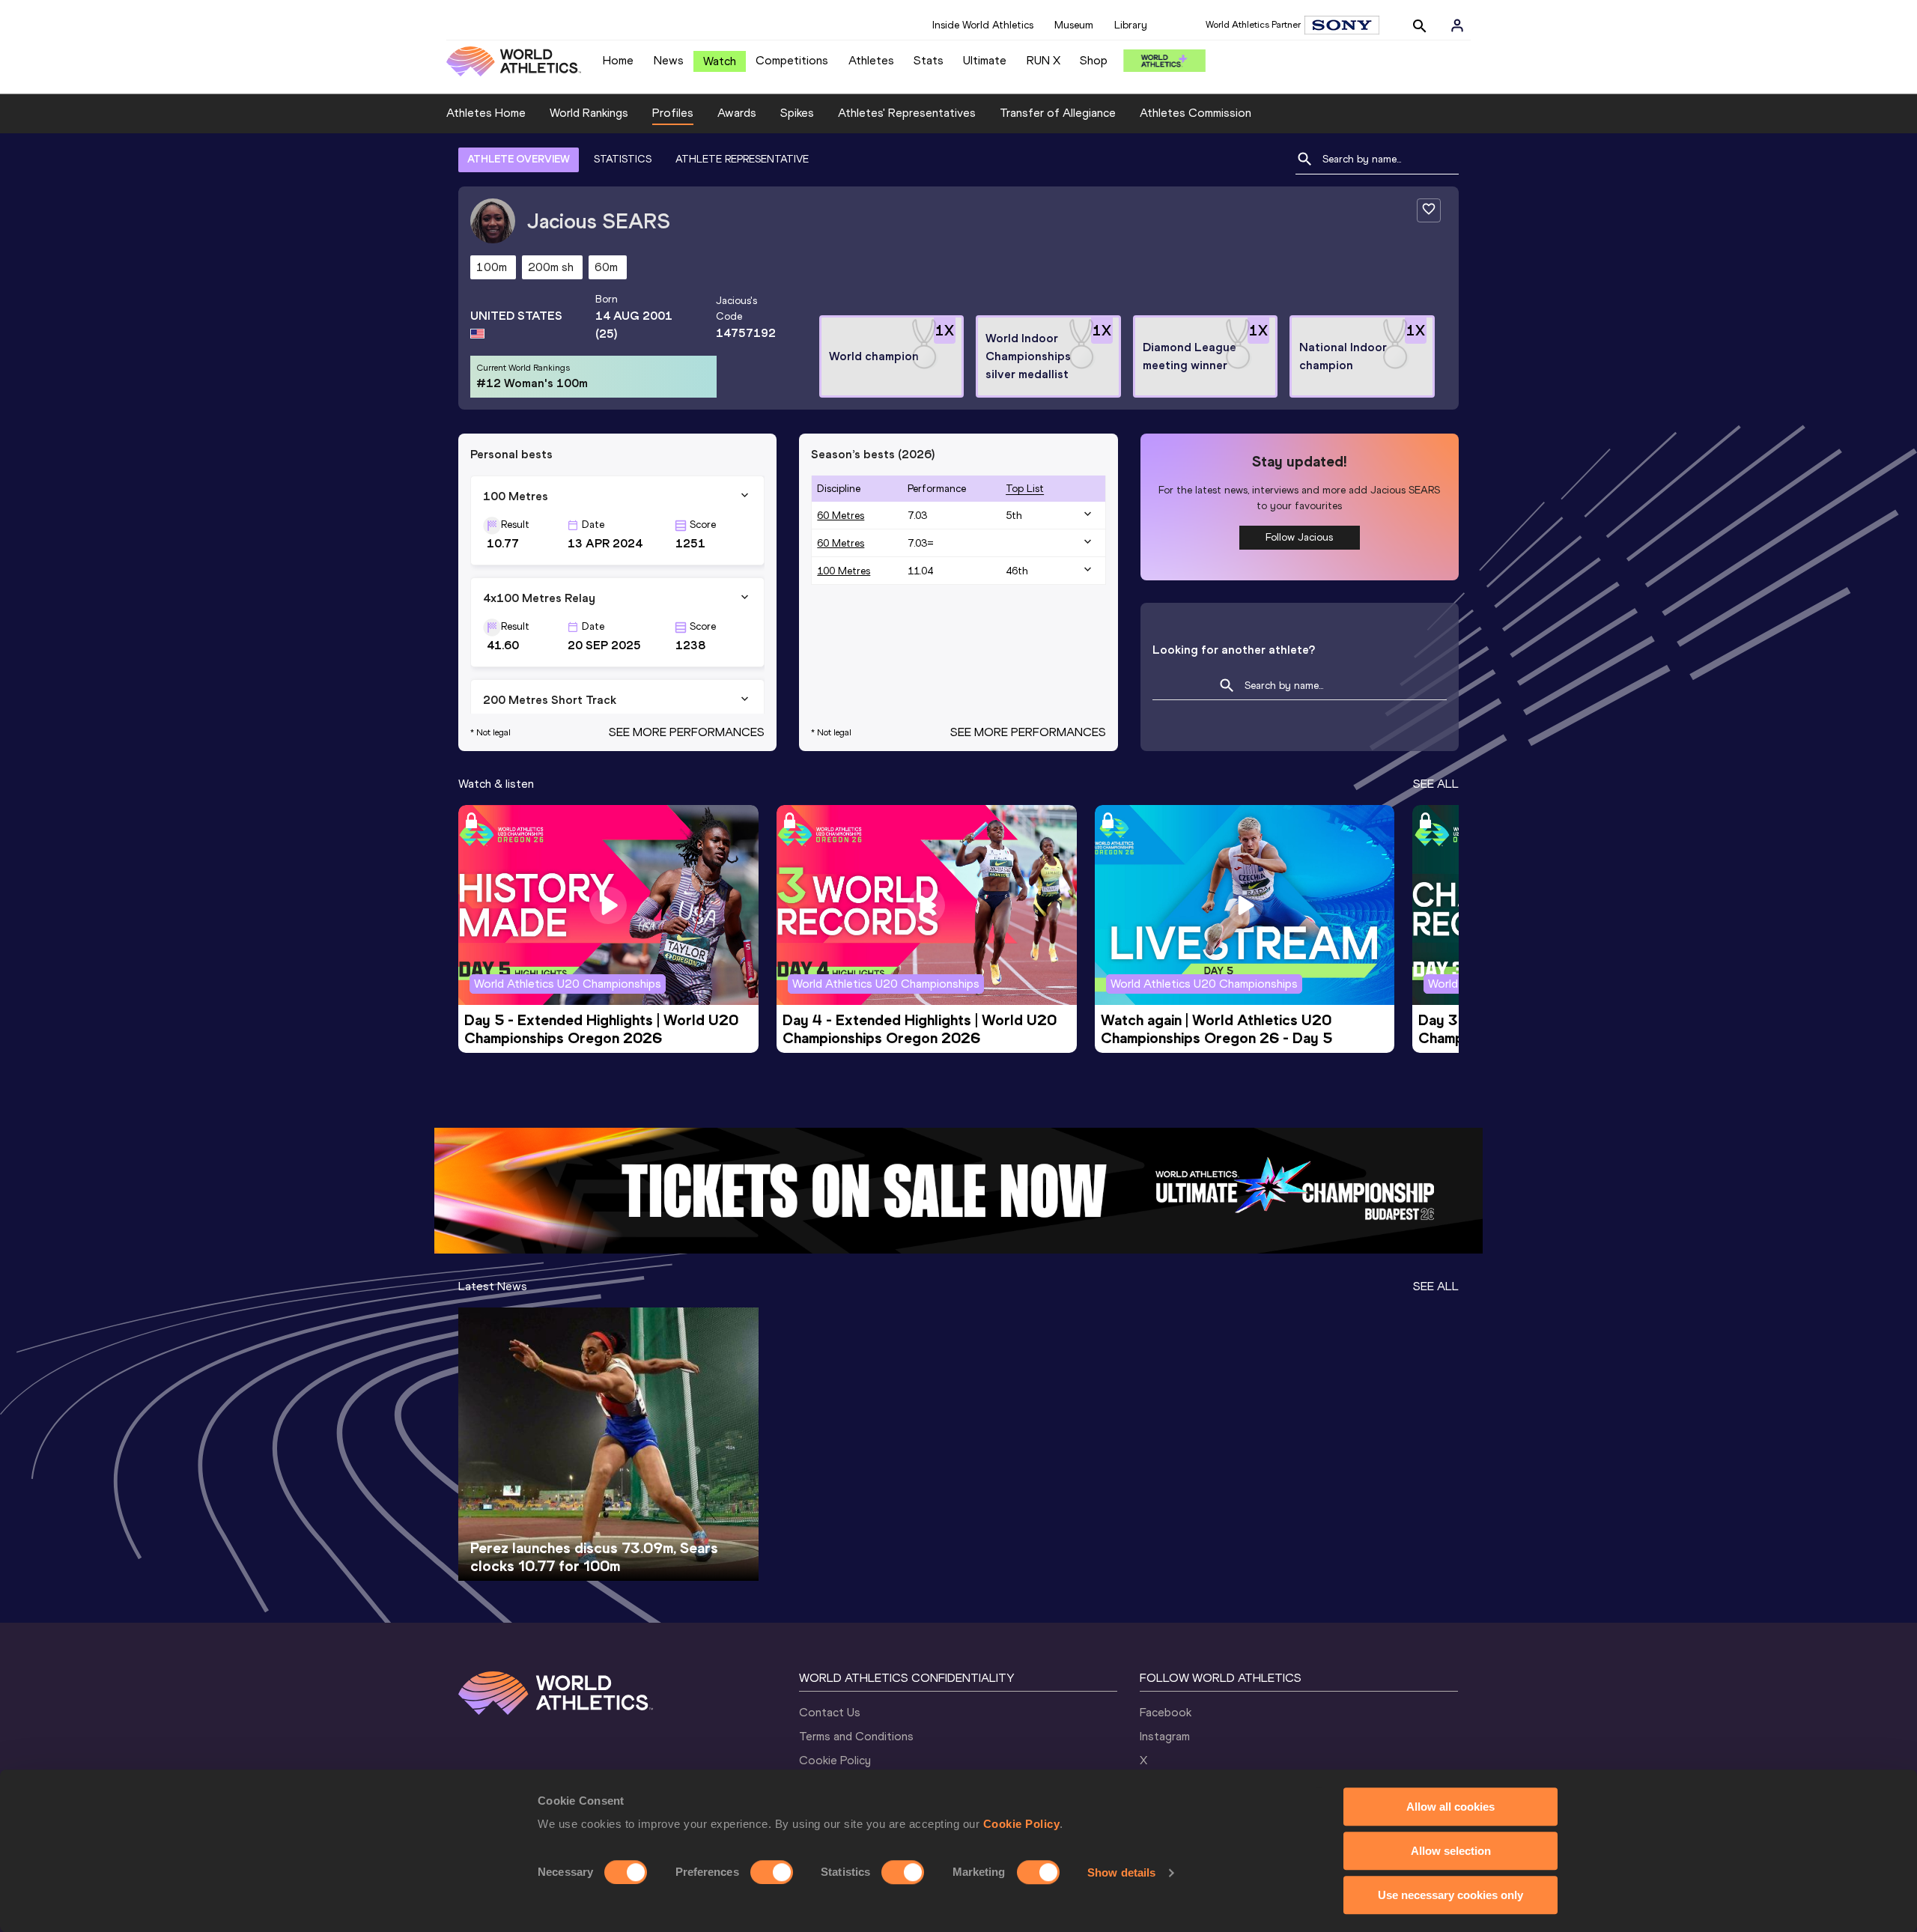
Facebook (1166, 1712)
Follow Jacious (1299, 537)
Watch (720, 61)
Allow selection (1451, 1851)
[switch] (772, 1872)
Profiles (673, 113)
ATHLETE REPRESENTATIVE (742, 159)
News (669, 60)
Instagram (1165, 1736)
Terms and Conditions (856, 1736)
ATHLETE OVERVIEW (519, 159)
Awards (737, 113)
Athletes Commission (1196, 113)
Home (618, 60)
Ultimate (985, 60)
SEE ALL (1436, 784)
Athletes (871, 60)
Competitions (792, 60)
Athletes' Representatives (907, 113)
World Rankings (589, 113)
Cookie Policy (1022, 1824)
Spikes (797, 113)
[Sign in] (1457, 25)
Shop (1094, 60)
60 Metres (841, 516)
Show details (1121, 1872)
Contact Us (830, 1712)
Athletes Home (486, 113)
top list (1025, 489)
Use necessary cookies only (1450, 1895)
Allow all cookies (1450, 1807)
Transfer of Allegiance (1058, 113)
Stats (929, 60)
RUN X (1043, 60)
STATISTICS (623, 159)
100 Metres (844, 571)
